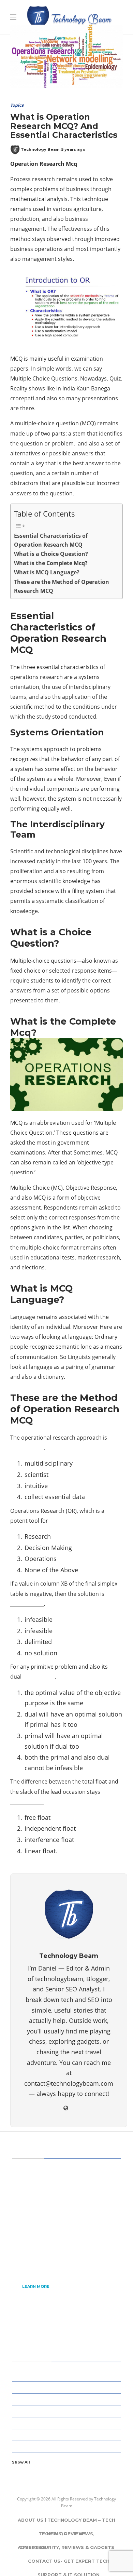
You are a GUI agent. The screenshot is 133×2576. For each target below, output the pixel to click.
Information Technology (68, 2446)
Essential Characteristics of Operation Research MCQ (51, 540)
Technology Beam (40, 149)
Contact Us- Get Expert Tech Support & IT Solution (69, 2563)
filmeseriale (64, 26)
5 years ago (73, 149)
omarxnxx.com (102, 36)
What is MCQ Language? (47, 572)
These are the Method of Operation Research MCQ (62, 586)
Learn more (36, 2286)
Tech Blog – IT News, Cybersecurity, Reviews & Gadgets (67, 2536)
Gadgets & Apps (68, 2411)
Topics (17, 105)
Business (68, 2375)
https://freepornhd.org (32, 46)
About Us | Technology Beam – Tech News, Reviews (66, 2522)
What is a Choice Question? (51, 554)
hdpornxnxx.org (55, 36)
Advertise (32, 2547)
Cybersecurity (68, 2387)
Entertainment (68, 2399)
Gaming (68, 2423)
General (68, 2434)
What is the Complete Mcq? (51, 563)
